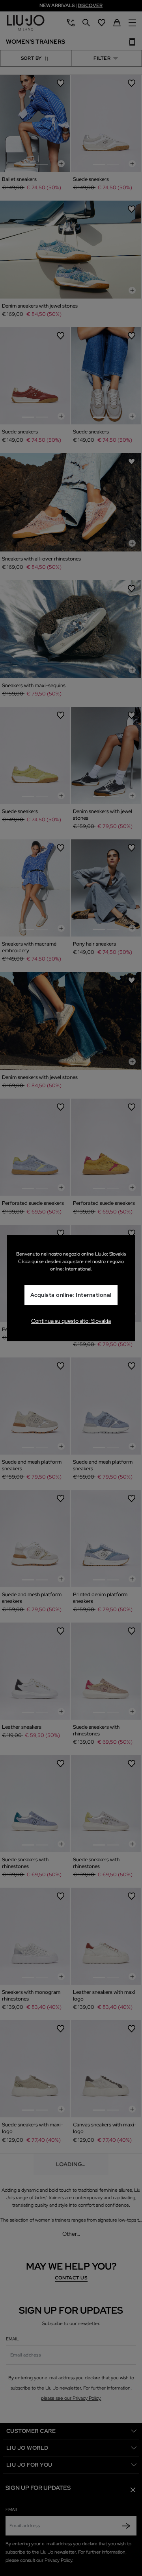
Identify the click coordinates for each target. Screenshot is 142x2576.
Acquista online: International (71, 1295)
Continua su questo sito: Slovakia (71, 1321)
